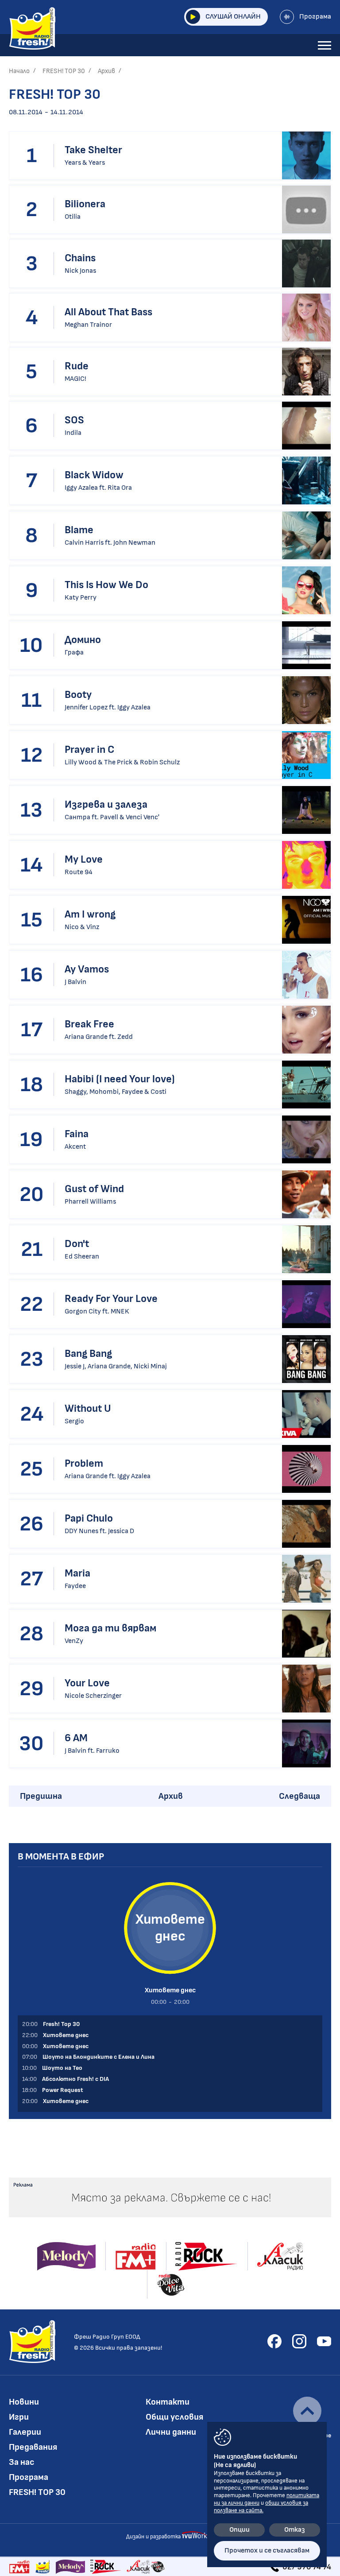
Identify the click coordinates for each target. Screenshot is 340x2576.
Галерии (25, 2432)
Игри (19, 2417)
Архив (106, 71)
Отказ (295, 2530)
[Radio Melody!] (70, 2567)
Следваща (299, 1796)
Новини (24, 2402)
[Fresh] (43, 2567)
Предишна (41, 1796)
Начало (19, 71)
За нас (22, 2462)
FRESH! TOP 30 (64, 71)
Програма (315, 17)
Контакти (168, 2402)
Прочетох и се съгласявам (267, 2551)
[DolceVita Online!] (158, 2567)
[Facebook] (274, 2341)
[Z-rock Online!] (106, 2567)
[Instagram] (299, 2341)
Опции (240, 2530)
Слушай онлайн (233, 17)
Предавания (33, 2447)
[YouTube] (324, 2341)
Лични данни (171, 2432)
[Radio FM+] (19, 2567)
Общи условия (174, 2417)
